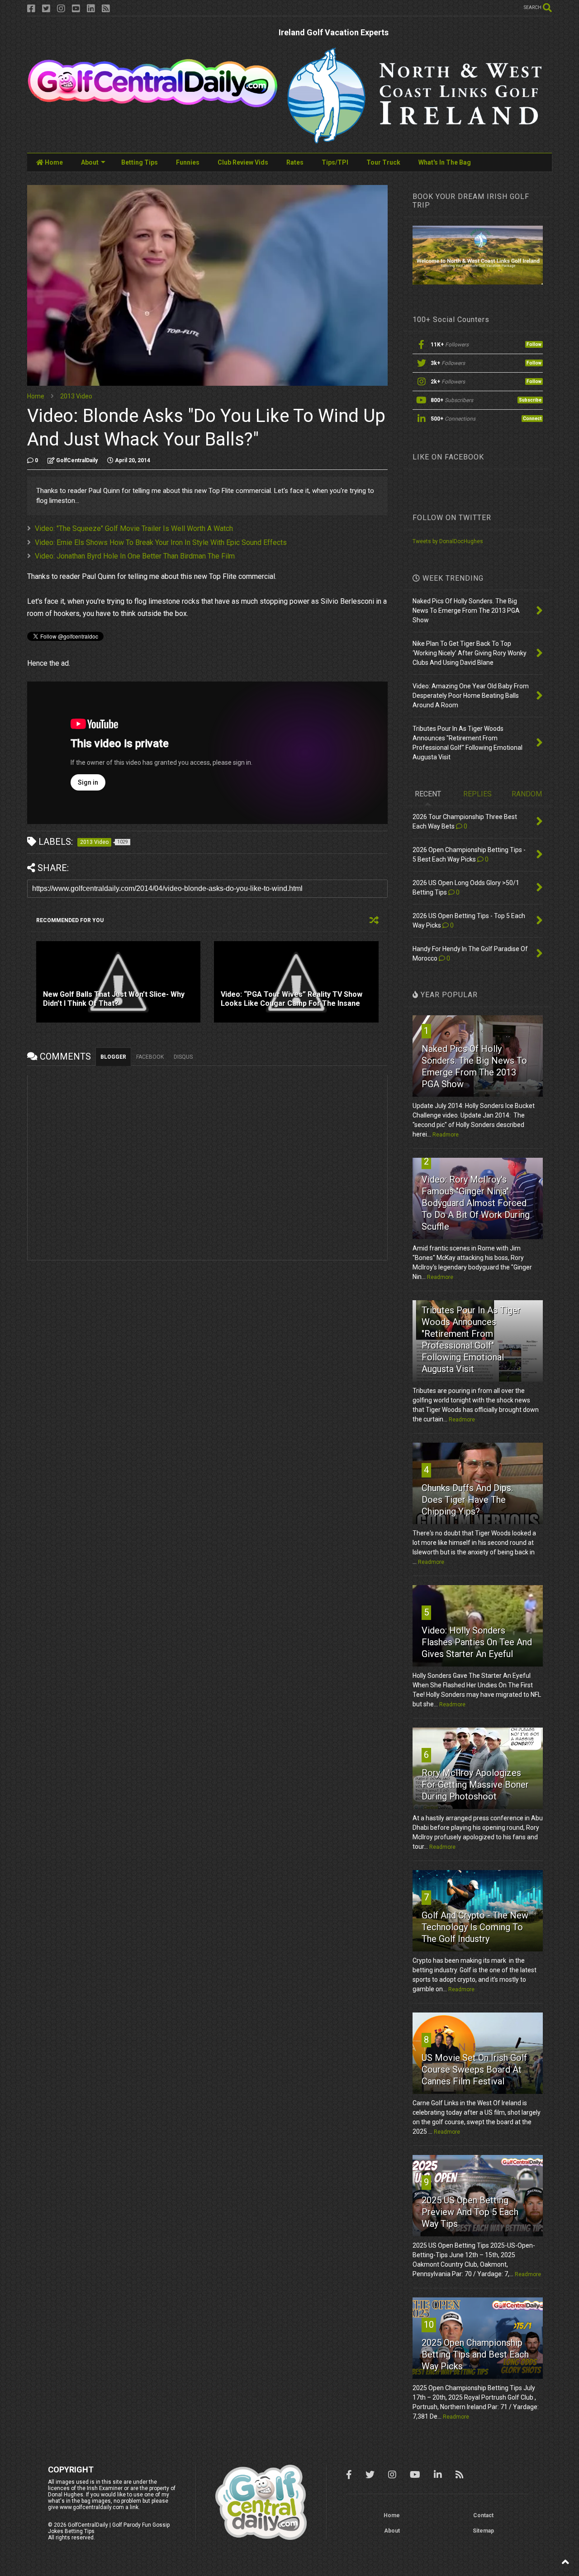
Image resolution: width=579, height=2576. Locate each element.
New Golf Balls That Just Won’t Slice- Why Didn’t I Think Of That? (114, 999)
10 (429, 2325)
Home (53, 162)
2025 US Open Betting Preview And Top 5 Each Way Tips (470, 2212)
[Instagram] (61, 9)
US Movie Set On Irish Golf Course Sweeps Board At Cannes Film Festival (474, 2069)
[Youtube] (76, 9)
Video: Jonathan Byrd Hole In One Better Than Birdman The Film (135, 556)
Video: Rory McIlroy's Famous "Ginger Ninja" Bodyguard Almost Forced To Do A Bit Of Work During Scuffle (476, 1203)
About (90, 162)
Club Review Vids (243, 162)
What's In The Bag (445, 162)
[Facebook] (31, 9)
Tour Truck (383, 162)
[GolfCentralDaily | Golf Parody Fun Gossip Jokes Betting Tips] (153, 104)
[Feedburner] (106, 9)
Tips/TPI (335, 162)
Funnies (188, 162)
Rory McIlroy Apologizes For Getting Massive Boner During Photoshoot (475, 1785)
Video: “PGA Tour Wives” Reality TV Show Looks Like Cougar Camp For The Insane (292, 999)
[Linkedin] (91, 9)
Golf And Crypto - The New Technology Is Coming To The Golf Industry (475, 1927)
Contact (483, 2515)
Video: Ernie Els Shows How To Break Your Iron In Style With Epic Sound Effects (161, 542)
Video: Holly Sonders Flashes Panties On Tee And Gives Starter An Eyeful (477, 1642)
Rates (295, 162)
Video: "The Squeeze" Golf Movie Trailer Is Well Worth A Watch (134, 528)
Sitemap (483, 2531)
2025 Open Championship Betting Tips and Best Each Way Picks (475, 2354)
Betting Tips (140, 162)
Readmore (446, 1135)
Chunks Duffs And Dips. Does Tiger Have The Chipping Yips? (467, 1500)
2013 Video (76, 396)
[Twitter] (46, 9)
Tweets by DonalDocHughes (448, 541)
